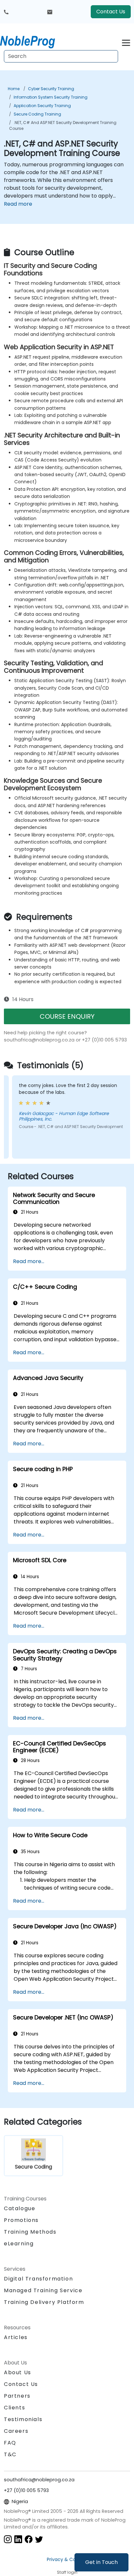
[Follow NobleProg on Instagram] (8, 2539)
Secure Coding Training (37, 114)
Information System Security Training (51, 97)
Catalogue (20, 2208)
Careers (16, 2431)
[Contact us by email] (50, 12)
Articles (16, 2337)
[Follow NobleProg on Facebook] (29, 2539)
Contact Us (111, 12)
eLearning (19, 2244)
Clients (14, 2408)
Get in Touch (101, 2562)
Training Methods (30, 2232)
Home (14, 89)
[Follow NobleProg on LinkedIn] (18, 2539)
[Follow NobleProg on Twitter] (39, 2539)
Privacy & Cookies (67, 2559)
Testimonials (23, 2419)
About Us (18, 2372)
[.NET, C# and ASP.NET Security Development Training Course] (33, 41)
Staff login (67, 2572)
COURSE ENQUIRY (67, 1016)
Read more (18, 204)
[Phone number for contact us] (6, 12)
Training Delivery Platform (44, 2302)
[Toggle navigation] (126, 42)
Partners (17, 2396)
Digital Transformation (38, 2279)
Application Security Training (42, 106)
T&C (10, 2454)
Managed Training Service (43, 2290)
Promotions (21, 2220)
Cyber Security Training (51, 89)
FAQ (10, 2443)
